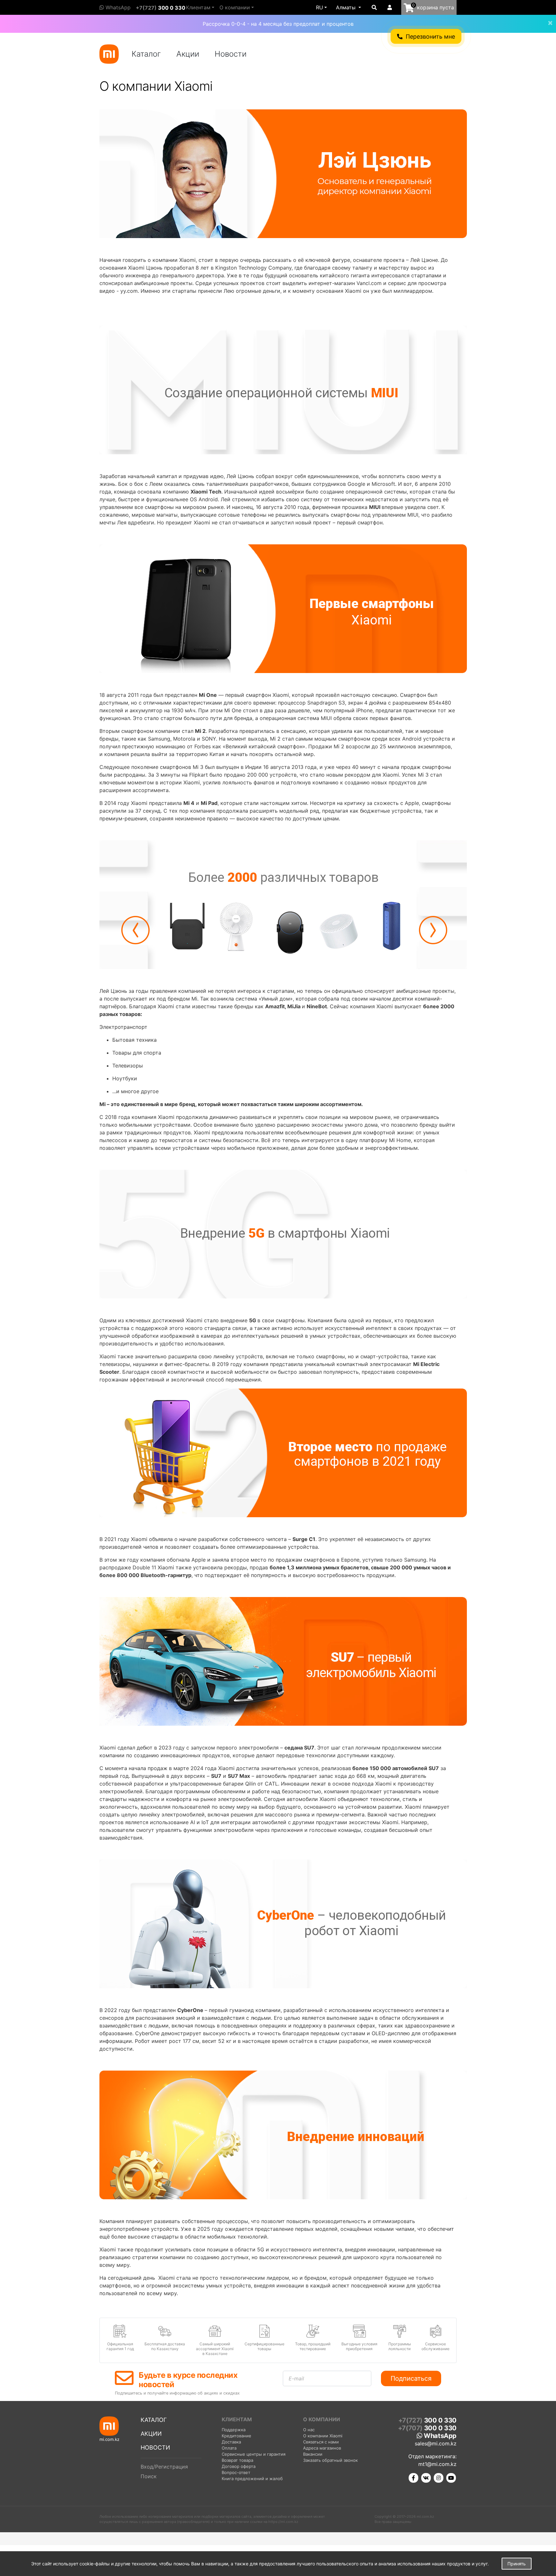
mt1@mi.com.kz (437, 2464)
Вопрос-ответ (236, 2472)
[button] (348, 7)
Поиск (149, 2476)
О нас (309, 2430)
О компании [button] (235, 7)
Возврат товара (237, 2460)
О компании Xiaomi (323, 2436)
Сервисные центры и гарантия (254, 2454)
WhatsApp (117, 7)
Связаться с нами (321, 2442)
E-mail (296, 2378)
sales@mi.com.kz (436, 2443)
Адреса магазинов (322, 2448)
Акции (188, 54)
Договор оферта (239, 2466)
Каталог (146, 54)
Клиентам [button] (198, 7)
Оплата (229, 2448)
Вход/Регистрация (164, 2467)
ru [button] (320, 7)
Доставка (231, 2442)
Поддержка (234, 2430)
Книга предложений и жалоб (252, 2479)
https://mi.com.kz (283, 2522)
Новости (231, 54)
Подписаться (411, 2378)
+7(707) (427, 2428)
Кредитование (236, 2436)
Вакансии (313, 2454)
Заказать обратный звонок (330, 2460)
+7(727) (161, 8)
